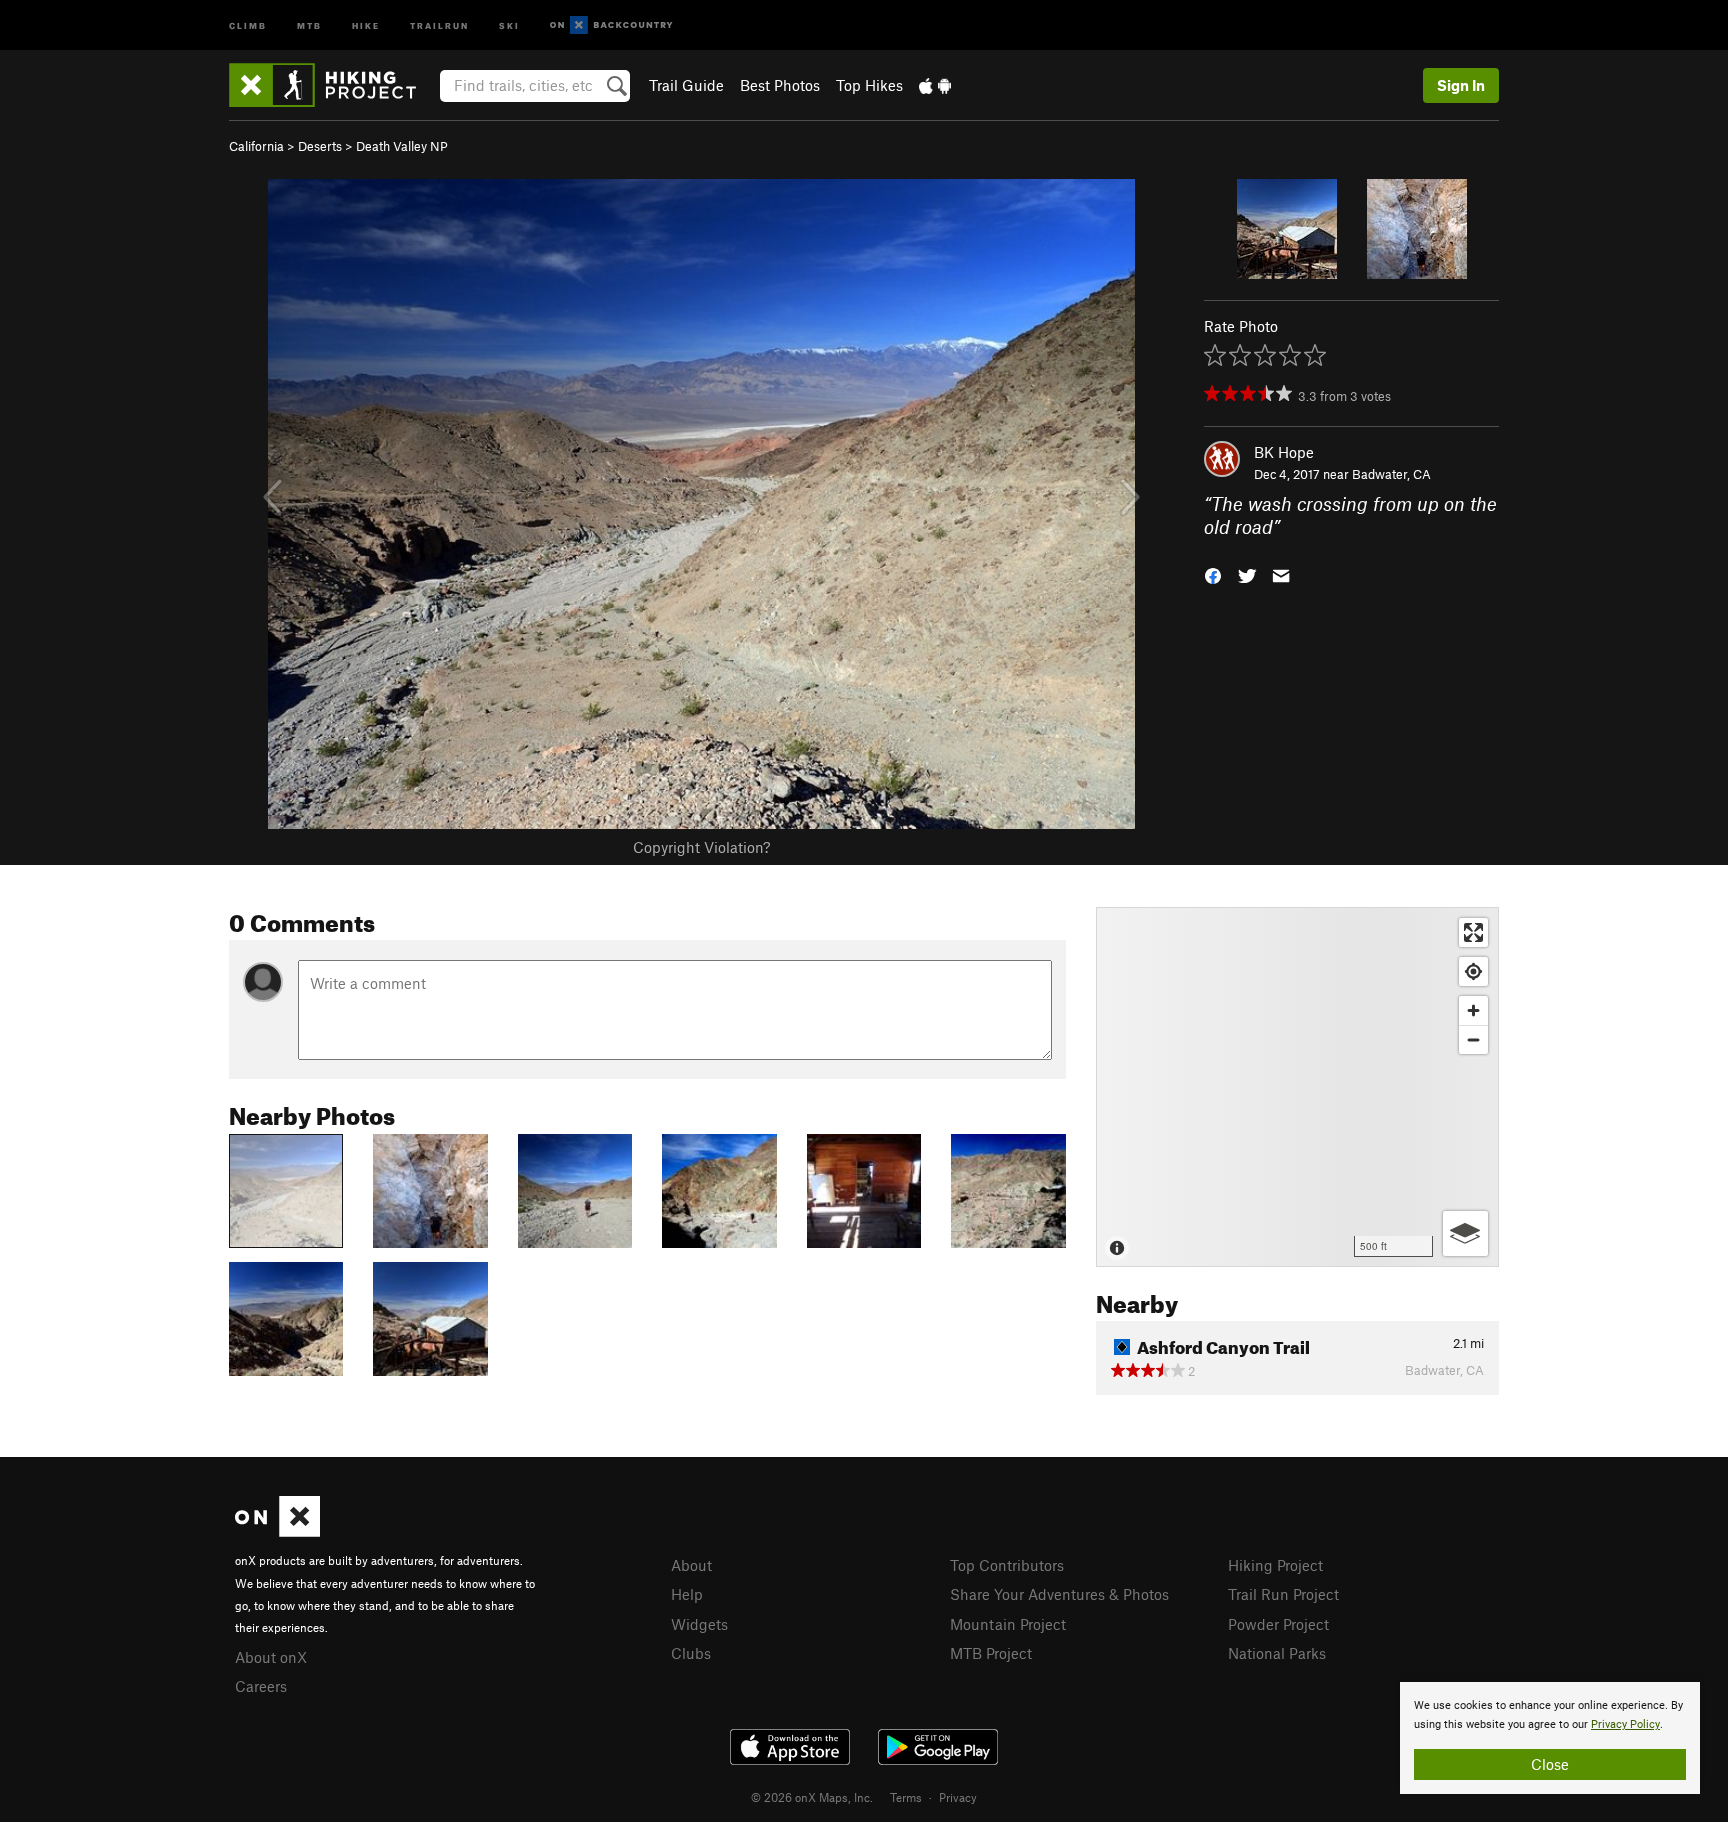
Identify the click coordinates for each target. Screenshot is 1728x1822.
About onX (271, 1657)
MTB (309, 24)
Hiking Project (1275, 1565)
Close (1550, 1764)
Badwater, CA (1391, 474)
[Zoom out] (1473, 1039)
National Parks (1277, 1653)
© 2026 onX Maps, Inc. (812, 1797)
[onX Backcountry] (611, 25)
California (256, 146)
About (691, 1565)
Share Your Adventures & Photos (1059, 1594)
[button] (1213, 573)
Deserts (320, 146)
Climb (248, 24)
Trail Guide (686, 85)
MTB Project (991, 1653)
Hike (366, 24)
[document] (1550, 1738)
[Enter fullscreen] (1473, 932)
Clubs (691, 1653)
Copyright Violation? (701, 847)
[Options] (1465, 1233)
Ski (509, 24)
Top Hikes (869, 85)
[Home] (332, 85)
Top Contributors (1007, 1565)
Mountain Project (1008, 1624)
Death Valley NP (402, 146)
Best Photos (780, 85)
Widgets (699, 1624)
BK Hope (1284, 452)
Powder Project (1278, 1624)
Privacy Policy (1625, 1724)
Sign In (1461, 85)
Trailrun (439, 24)
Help (687, 1594)
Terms (906, 1797)
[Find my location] (1473, 971)
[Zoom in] (1473, 1010)
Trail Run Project (1283, 1594)
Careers (261, 1686)
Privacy (958, 1797)
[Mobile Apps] (935, 85)
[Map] (1297, 1087)
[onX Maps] (277, 1531)
